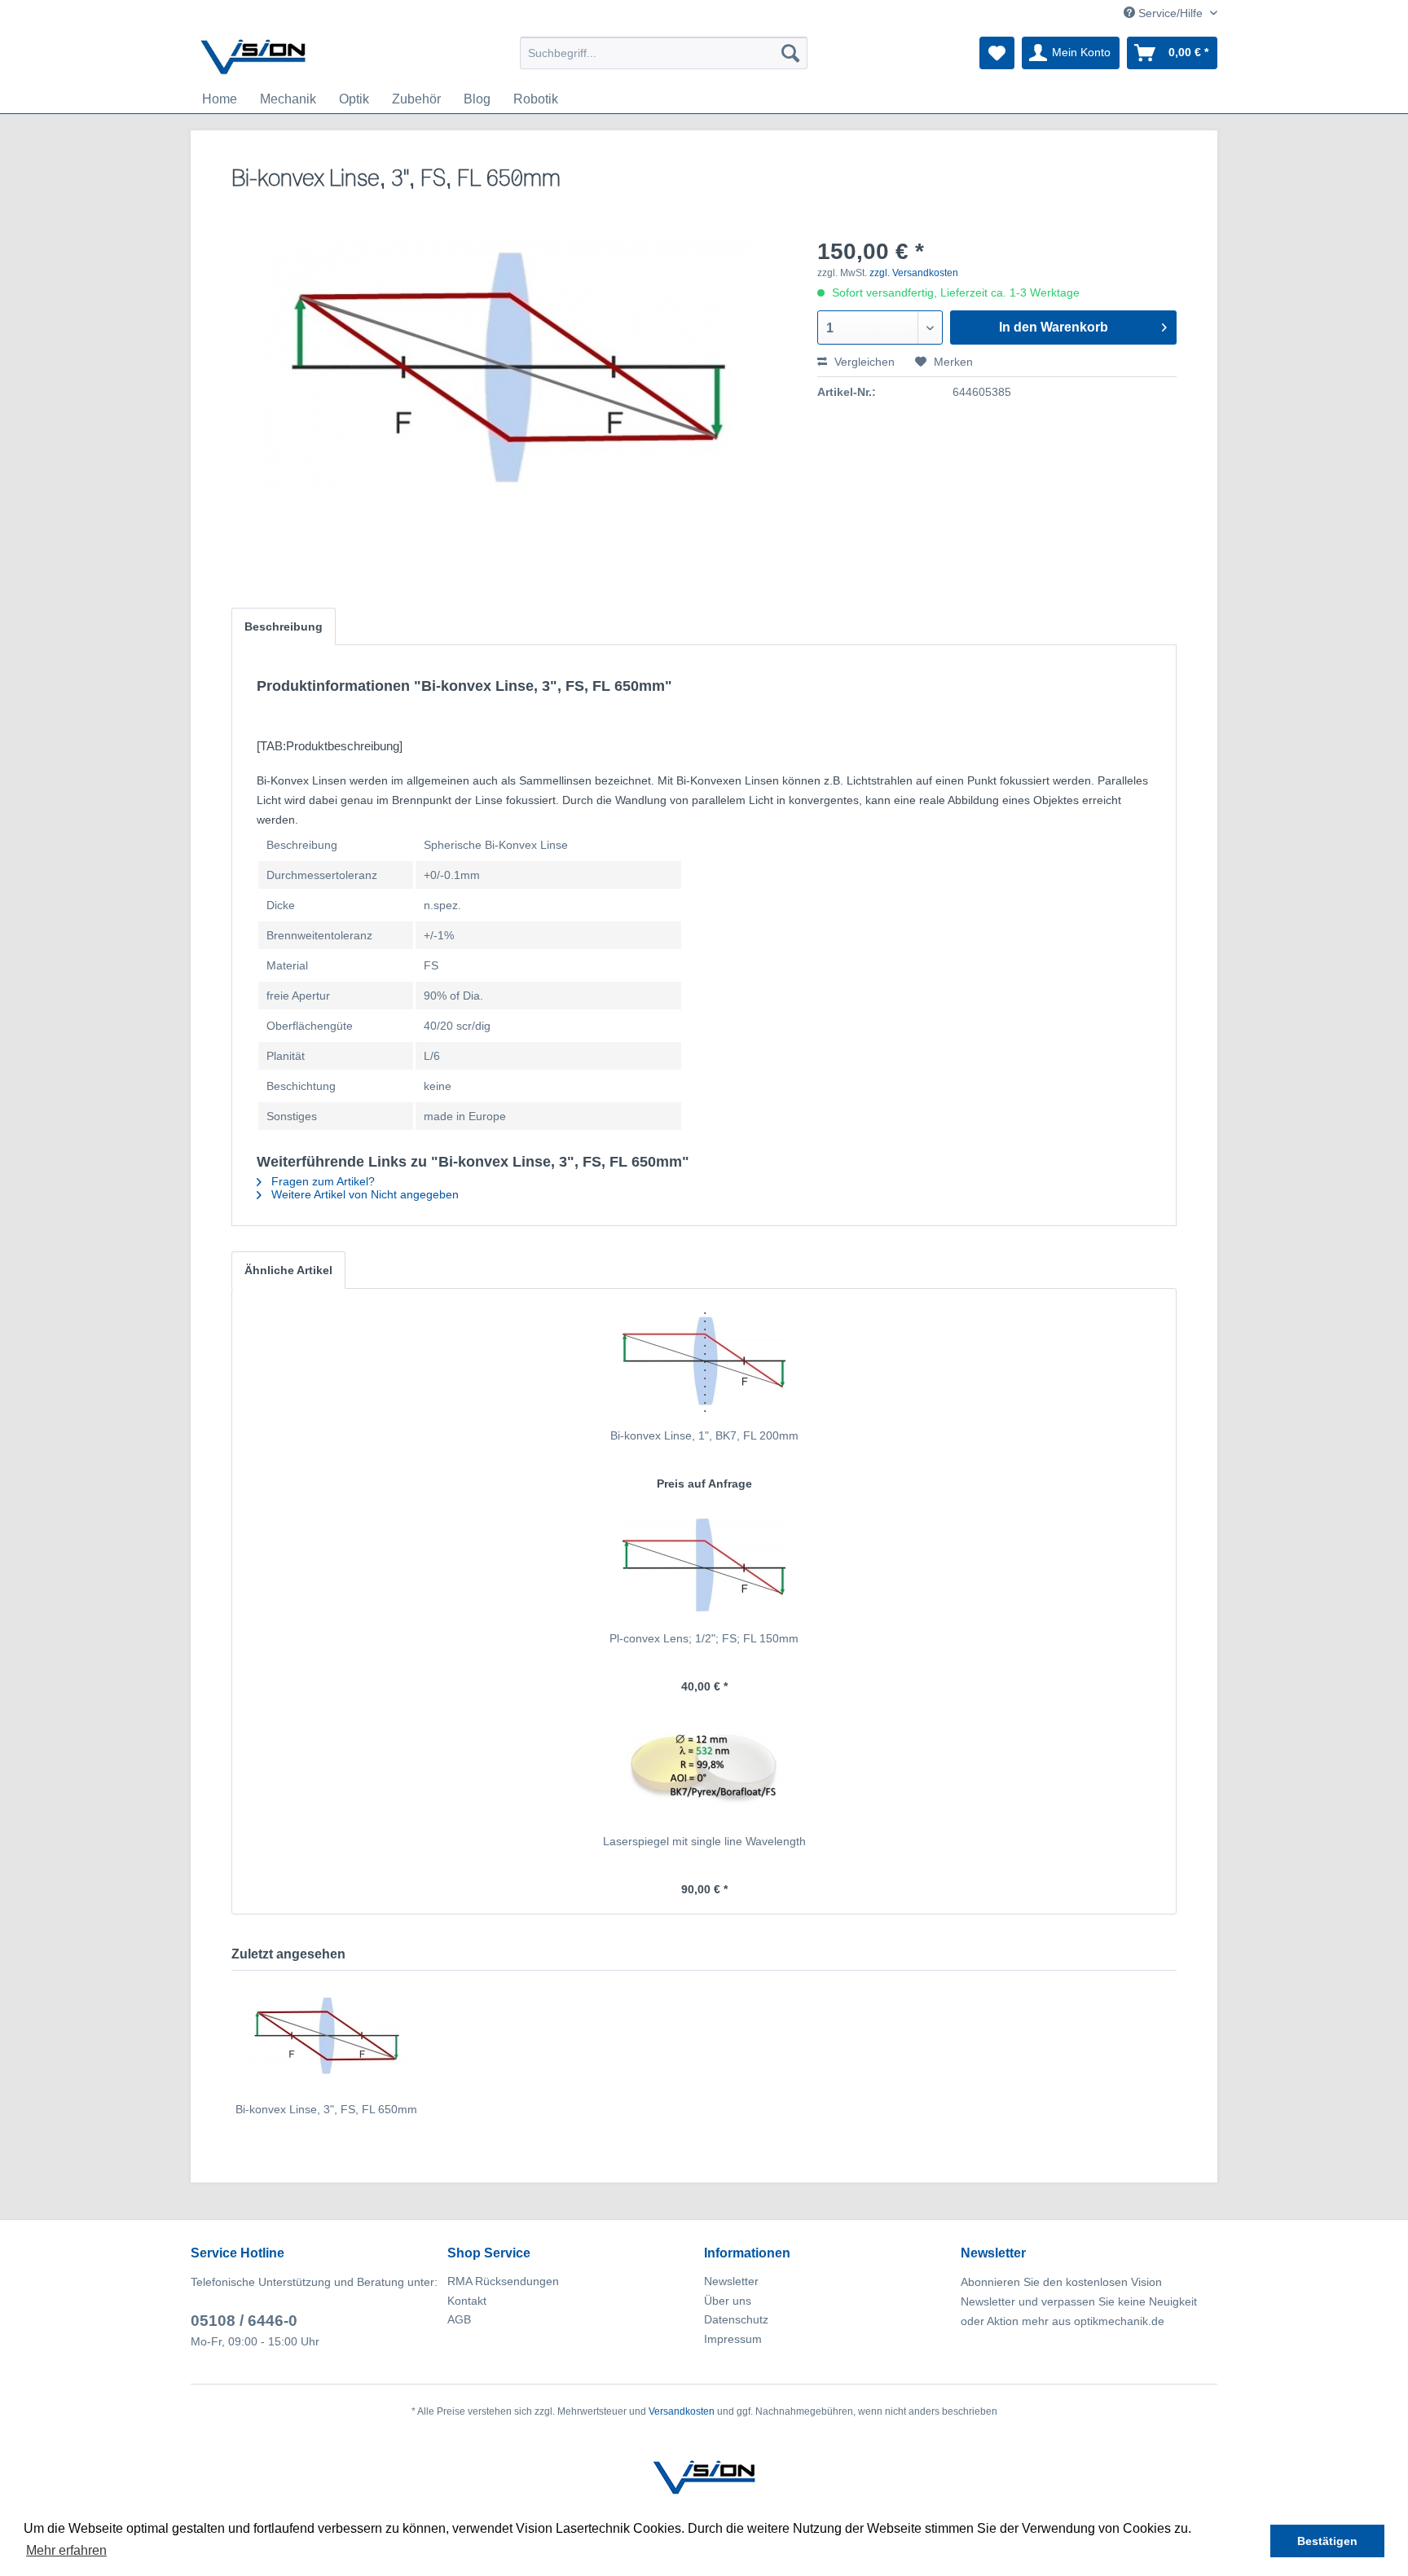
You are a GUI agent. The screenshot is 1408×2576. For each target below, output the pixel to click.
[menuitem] (664, 53)
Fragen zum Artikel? (321, 1181)
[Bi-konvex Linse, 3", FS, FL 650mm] (326, 2036)
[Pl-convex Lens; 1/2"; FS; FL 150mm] (704, 1565)
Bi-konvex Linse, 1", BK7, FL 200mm (704, 1435)
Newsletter (731, 2281)
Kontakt (467, 2301)
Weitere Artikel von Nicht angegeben (363, 1194)
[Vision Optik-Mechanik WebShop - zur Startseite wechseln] (253, 57)
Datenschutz (736, 2319)
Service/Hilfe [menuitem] (1170, 13)
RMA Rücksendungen (503, 2281)
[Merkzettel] (997, 53)
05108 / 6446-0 (244, 2321)
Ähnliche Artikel (288, 1270)
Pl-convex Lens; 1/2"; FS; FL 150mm (704, 1638)
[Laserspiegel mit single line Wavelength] (704, 1768)
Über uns (728, 2301)
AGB (459, 2319)
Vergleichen (863, 362)
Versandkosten (682, 2411)
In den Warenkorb (1054, 327)
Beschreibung (284, 626)
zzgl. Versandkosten (914, 273)
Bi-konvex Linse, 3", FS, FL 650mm (326, 2109)
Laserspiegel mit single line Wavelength (704, 1841)
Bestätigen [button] (1327, 2541)
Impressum (733, 2339)
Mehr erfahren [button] (66, 2550)
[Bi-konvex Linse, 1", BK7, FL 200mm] (704, 1362)
